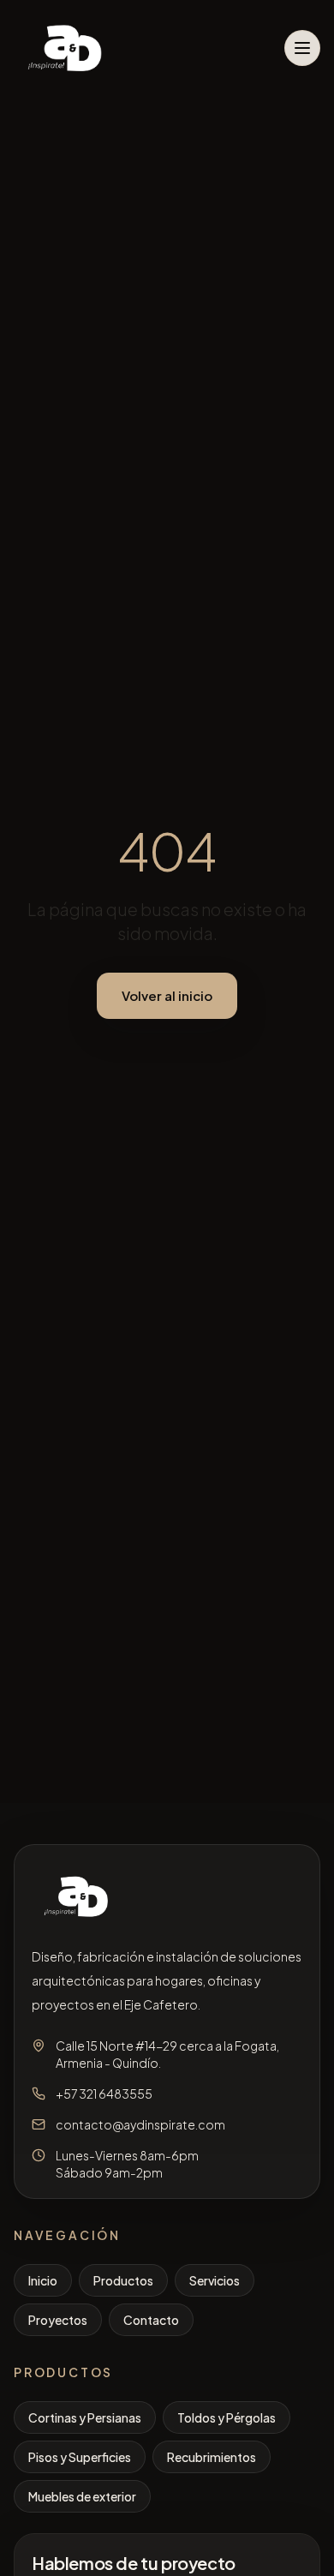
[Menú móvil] (302, 48)
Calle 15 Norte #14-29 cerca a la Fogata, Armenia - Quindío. (167, 2054)
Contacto (151, 2320)
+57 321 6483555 (104, 2094)
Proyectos (58, 2320)
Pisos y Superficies (80, 2457)
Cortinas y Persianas (85, 2417)
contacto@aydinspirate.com (140, 2124)
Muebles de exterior (82, 2496)
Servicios (215, 2280)
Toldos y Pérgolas (227, 2417)
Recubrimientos (212, 2457)
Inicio (43, 2280)
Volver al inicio (167, 995)
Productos (123, 2280)
